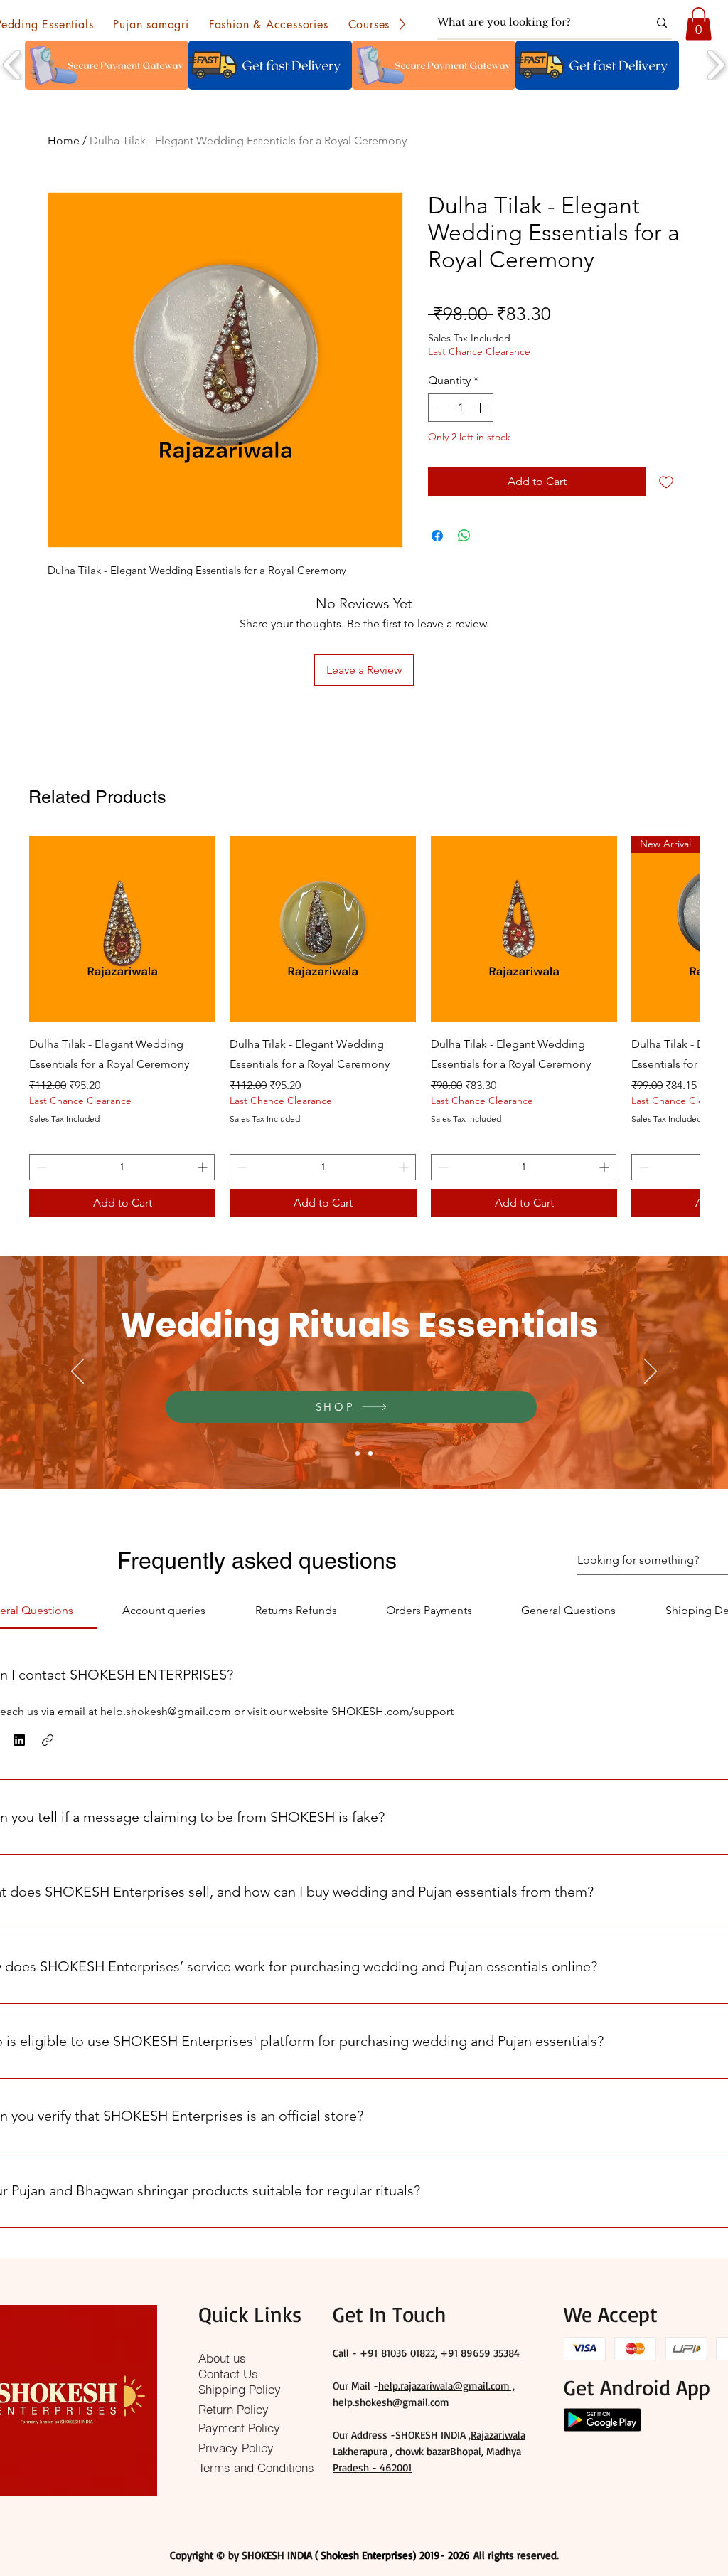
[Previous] (77, 1372)
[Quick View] (122, 929)
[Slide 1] (358, 1453)
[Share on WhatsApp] (464, 536)
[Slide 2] (370, 1453)
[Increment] (481, 408)
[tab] (164, 1611)
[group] (364, 1027)
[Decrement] (440, 408)
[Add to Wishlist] (666, 482)
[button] (151, 24)
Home (64, 141)
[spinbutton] (461, 408)
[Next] (651, 1372)
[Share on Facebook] (437, 536)
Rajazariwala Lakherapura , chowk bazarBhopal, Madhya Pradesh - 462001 (429, 2451)
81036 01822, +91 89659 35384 (450, 2353)
